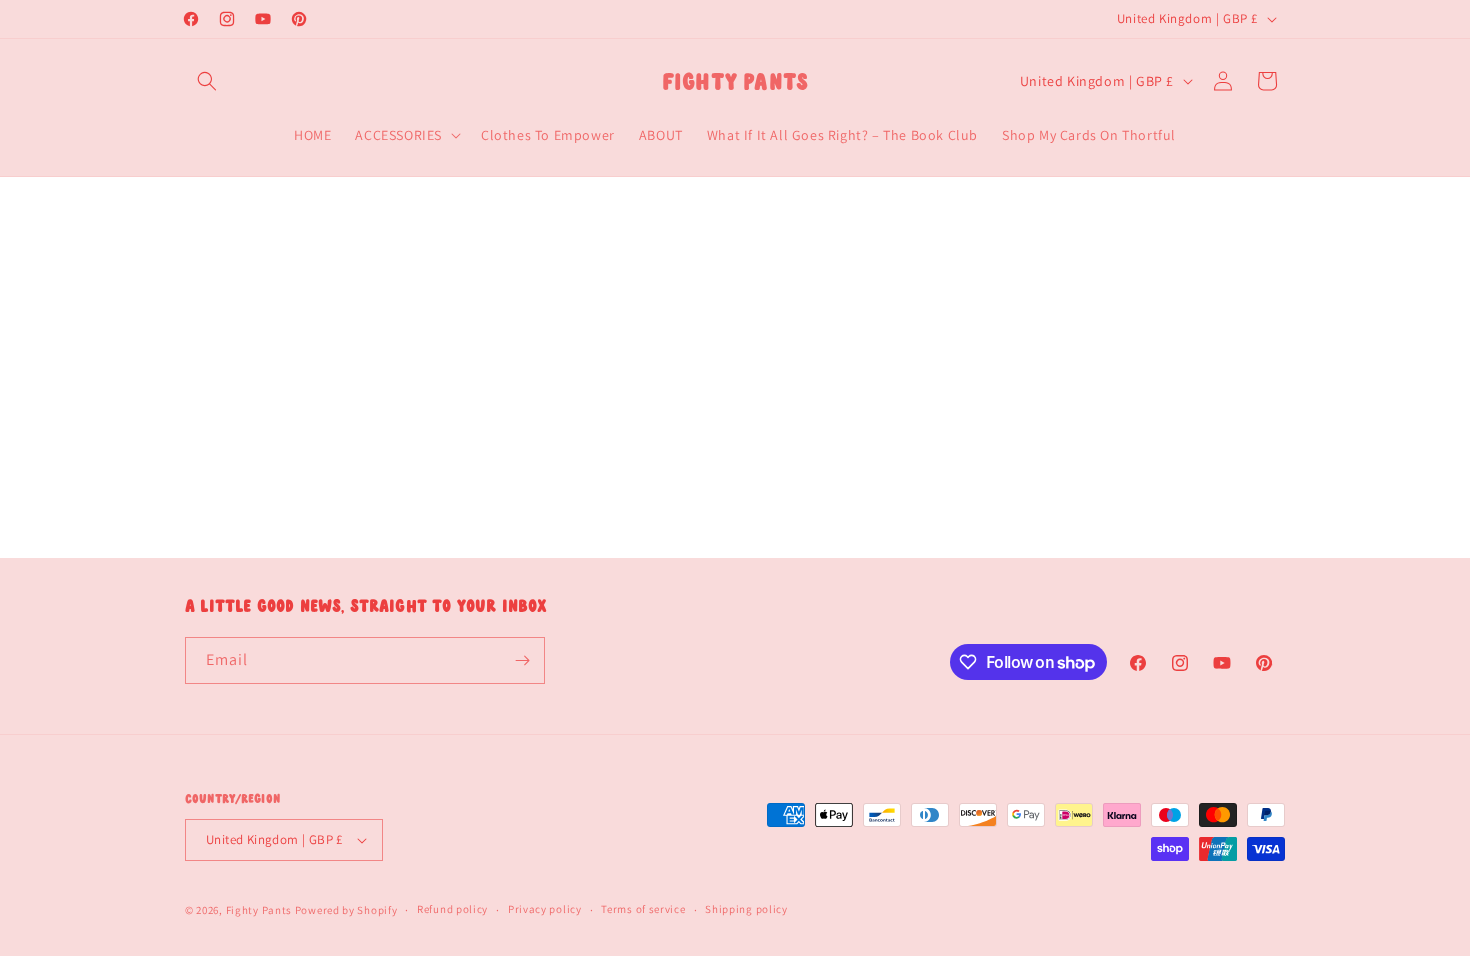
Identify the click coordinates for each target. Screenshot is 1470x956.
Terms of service (643, 909)
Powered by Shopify (346, 910)
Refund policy (452, 909)
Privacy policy (545, 909)
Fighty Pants (259, 910)
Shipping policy (746, 909)
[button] (207, 81)
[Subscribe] (522, 660)
